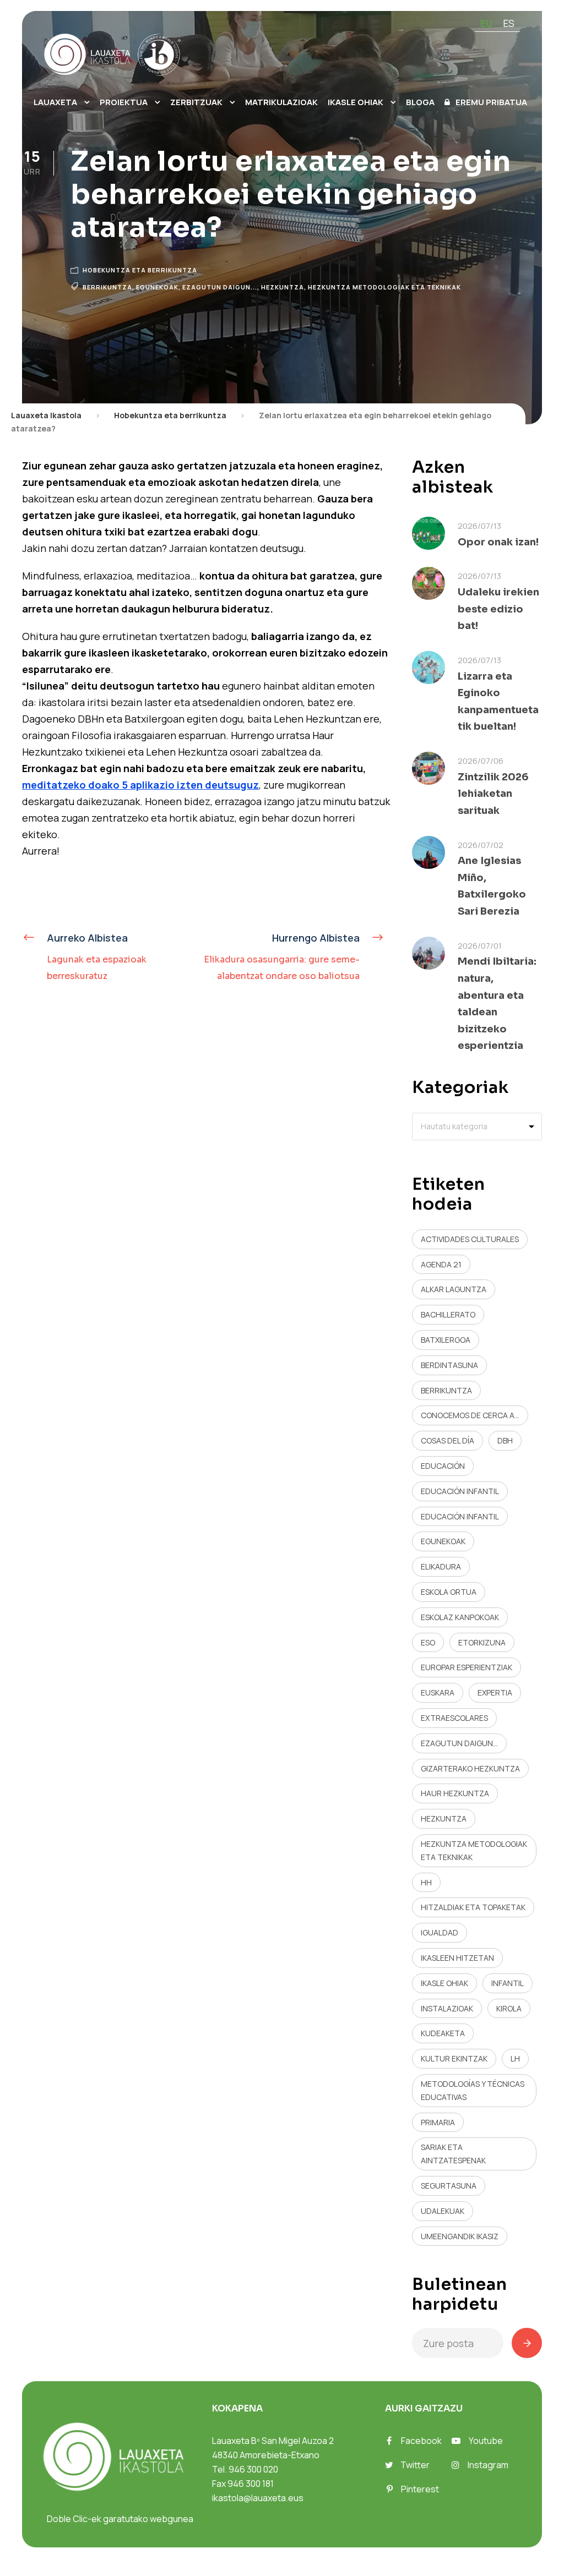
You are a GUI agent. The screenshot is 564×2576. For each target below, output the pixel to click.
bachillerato (448, 1314)
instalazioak (447, 2008)
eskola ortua (449, 1592)
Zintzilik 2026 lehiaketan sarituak (493, 794)
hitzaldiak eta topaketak (473, 1907)
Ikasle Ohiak (356, 102)
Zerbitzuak (196, 102)
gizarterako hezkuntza (470, 1768)
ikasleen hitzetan (457, 1958)
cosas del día (448, 1440)
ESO (428, 1642)
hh (426, 1882)
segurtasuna (449, 2186)
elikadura (441, 1566)
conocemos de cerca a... (470, 1415)
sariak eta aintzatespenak (453, 2154)
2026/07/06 (481, 761)
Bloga (420, 102)
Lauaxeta (55, 102)
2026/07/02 (481, 845)
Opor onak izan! (498, 542)
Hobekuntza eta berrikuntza (140, 270)
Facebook (421, 2441)
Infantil (508, 1983)
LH (515, 2058)
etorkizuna (482, 1642)
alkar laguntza (454, 1289)
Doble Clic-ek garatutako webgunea (120, 2519)
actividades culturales (470, 1239)
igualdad (440, 1932)
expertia (495, 1692)
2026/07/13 (479, 526)
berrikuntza (107, 287)
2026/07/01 (480, 946)
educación (443, 1466)
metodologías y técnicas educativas (473, 2090)
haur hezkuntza (455, 1793)
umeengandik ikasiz (460, 2236)
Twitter (415, 2465)
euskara (438, 1692)
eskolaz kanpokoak (460, 1617)
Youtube (486, 2441)
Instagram (488, 2465)
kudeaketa (443, 2033)
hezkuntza (283, 287)
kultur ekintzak (454, 2058)
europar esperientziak (467, 1667)
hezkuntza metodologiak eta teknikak (384, 287)
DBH (505, 1440)
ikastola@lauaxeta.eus (258, 2498)
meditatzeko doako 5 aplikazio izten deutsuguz (140, 785)
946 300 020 (253, 2469)
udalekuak (443, 2211)
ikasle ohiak (444, 1983)
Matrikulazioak (281, 102)
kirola (509, 2008)
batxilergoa (446, 1340)
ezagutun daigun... (220, 287)
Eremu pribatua (491, 102)
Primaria (438, 2122)
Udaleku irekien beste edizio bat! (498, 609)
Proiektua (124, 102)
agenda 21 (441, 1264)
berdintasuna (449, 1365)
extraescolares (454, 1718)
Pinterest (420, 2489)
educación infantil (460, 1491)
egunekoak (157, 287)
